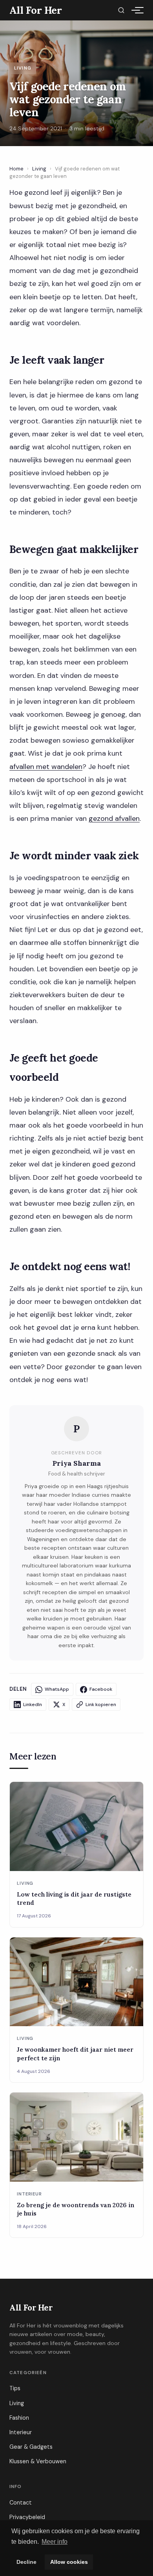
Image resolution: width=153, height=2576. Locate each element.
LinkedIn (33, 1705)
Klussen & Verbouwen (38, 2461)
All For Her (31, 2308)
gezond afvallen (114, 818)
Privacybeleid (27, 2517)
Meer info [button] (55, 2542)
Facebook (101, 1689)
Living (39, 169)
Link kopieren (101, 1705)
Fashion (19, 2418)
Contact (21, 2503)
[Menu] (136, 10)
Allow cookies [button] (69, 2562)
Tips (15, 2388)
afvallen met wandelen (46, 767)
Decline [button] (26, 2562)
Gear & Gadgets (31, 2447)
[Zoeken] (121, 10)
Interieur (21, 2432)
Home (16, 169)
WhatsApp (57, 1689)
